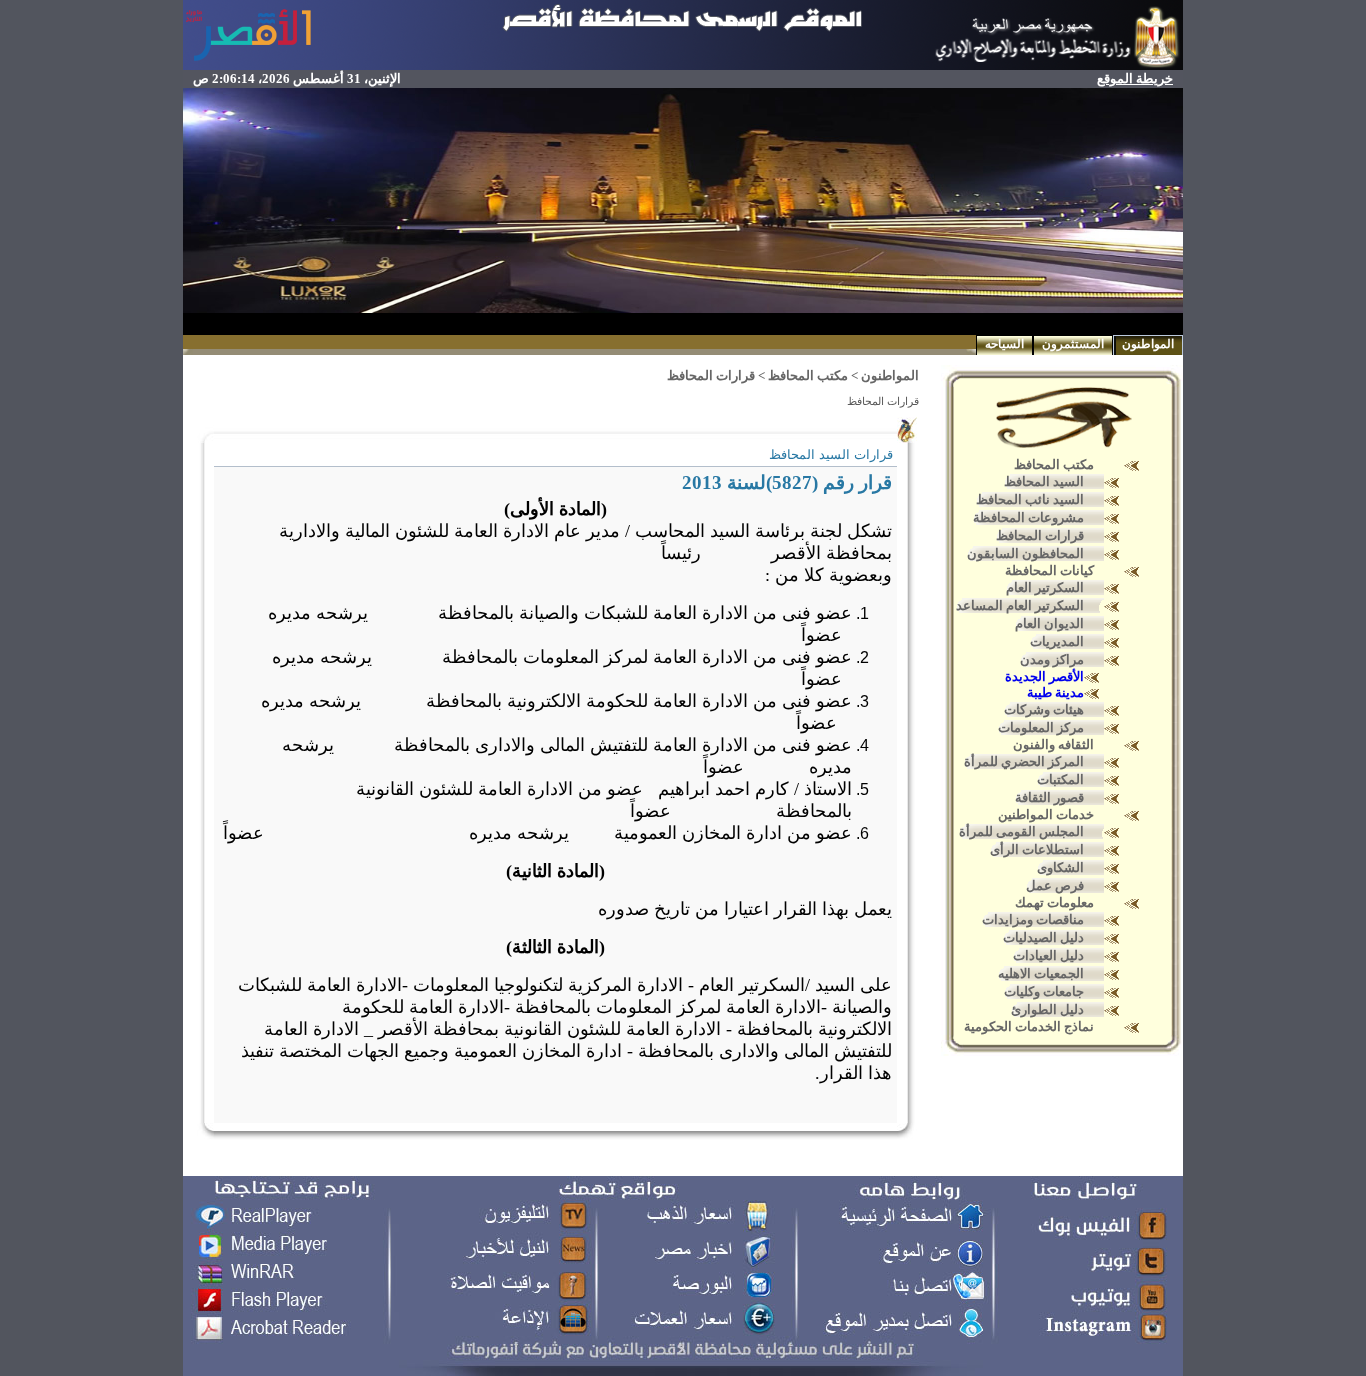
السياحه (1004, 344)
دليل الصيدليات (1043, 937)
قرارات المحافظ (1040, 535)
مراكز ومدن (1052, 659)
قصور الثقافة (1049, 797)
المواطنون (1148, 344)
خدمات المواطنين (1046, 814)
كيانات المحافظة (1049, 570)
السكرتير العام (1045, 587)
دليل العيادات (1048, 955)
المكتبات (1060, 779)
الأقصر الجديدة (1044, 676)
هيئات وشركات (1044, 709)
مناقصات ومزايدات (1033, 919)
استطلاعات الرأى (1037, 849)
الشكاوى (1060, 867)
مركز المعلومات (1041, 727)
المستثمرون (1073, 344)
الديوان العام (1049, 623)
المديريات (1057, 641)
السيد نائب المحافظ (1030, 499)
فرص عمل (1055, 885)
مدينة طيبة (1055, 692)
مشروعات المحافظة (1028, 517)
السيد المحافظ (1044, 481)
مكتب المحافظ (1054, 464)
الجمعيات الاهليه (1041, 973)
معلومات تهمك (1054, 902)
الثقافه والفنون (1053, 744)
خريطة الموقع (1135, 78)
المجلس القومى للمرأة (1021, 831)
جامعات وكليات (1044, 991)
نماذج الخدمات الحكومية (1029, 1026)
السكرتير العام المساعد (1020, 605)
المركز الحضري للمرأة (1024, 761)
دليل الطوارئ (1047, 1009)
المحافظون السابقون (1025, 553)
